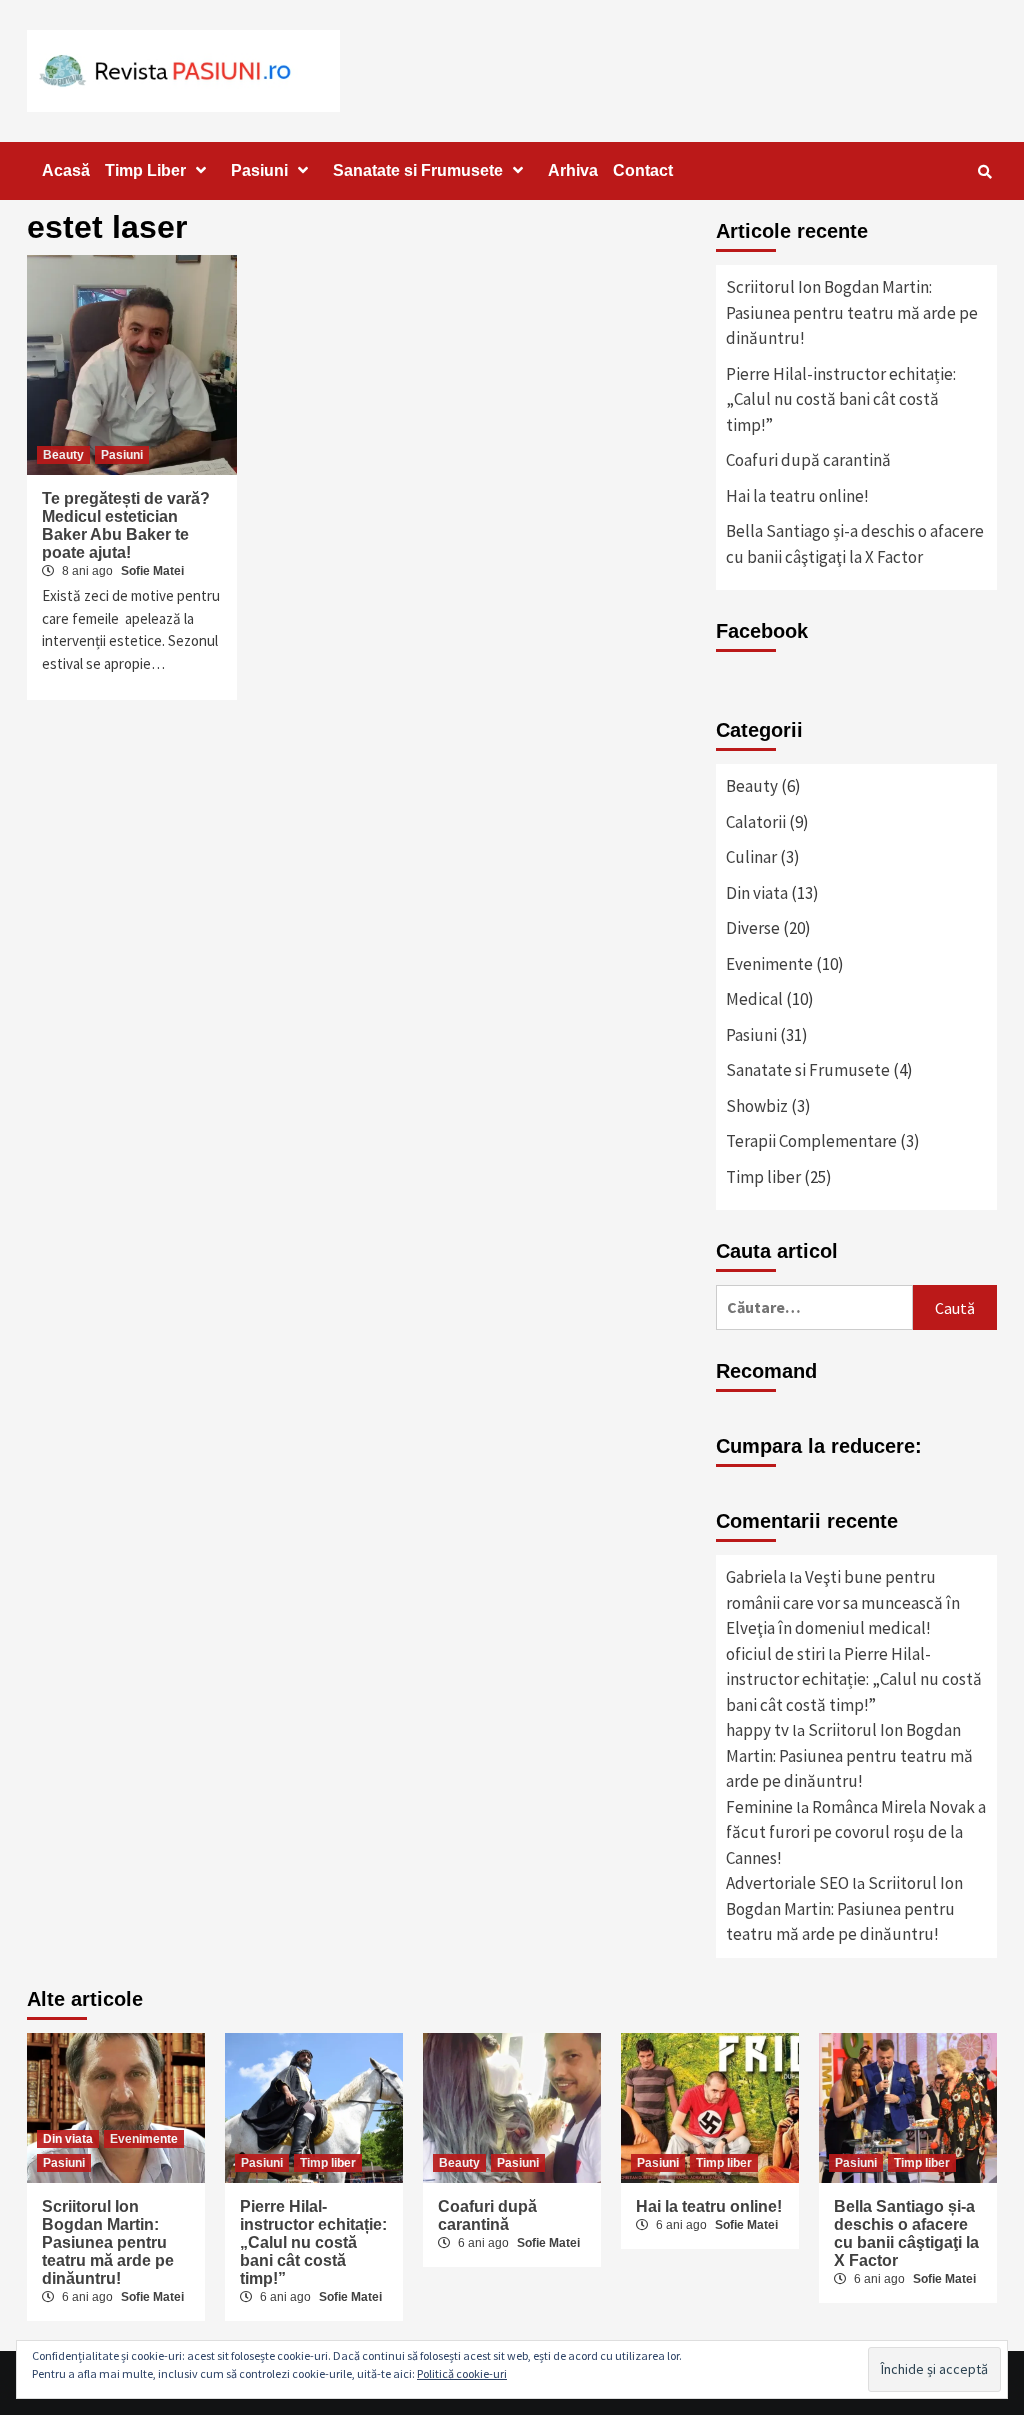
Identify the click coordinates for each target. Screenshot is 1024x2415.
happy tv (757, 1730)
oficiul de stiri (775, 1654)
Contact (643, 170)
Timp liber (763, 1177)
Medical (754, 999)
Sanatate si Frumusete (418, 170)
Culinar (751, 857)
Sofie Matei (152, 571)
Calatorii (756, 822)
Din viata (757, 893)
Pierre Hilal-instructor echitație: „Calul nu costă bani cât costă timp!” (841, 399)
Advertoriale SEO (787, 1883)
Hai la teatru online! (797, 496)
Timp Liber (145, 170)
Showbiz (757, 1106)
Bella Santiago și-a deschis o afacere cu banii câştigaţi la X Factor (855, 544)
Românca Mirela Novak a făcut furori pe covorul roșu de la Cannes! (856, 1832)
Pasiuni (259, 170)
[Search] (984, 172)
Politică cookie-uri (462, 2373)
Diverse (753, 928)
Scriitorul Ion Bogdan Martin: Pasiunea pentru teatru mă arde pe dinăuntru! (852, 312)
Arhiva (573, 170)
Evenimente (769, 964)
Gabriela (756, 1577)
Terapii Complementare (811, 1141)
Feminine (759, 1807)
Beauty (63, 455)
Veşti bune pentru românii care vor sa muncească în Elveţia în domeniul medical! (843, 1602)
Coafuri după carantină (808, 460)
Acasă (66, 170)
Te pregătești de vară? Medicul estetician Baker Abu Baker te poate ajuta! (126, 525)
